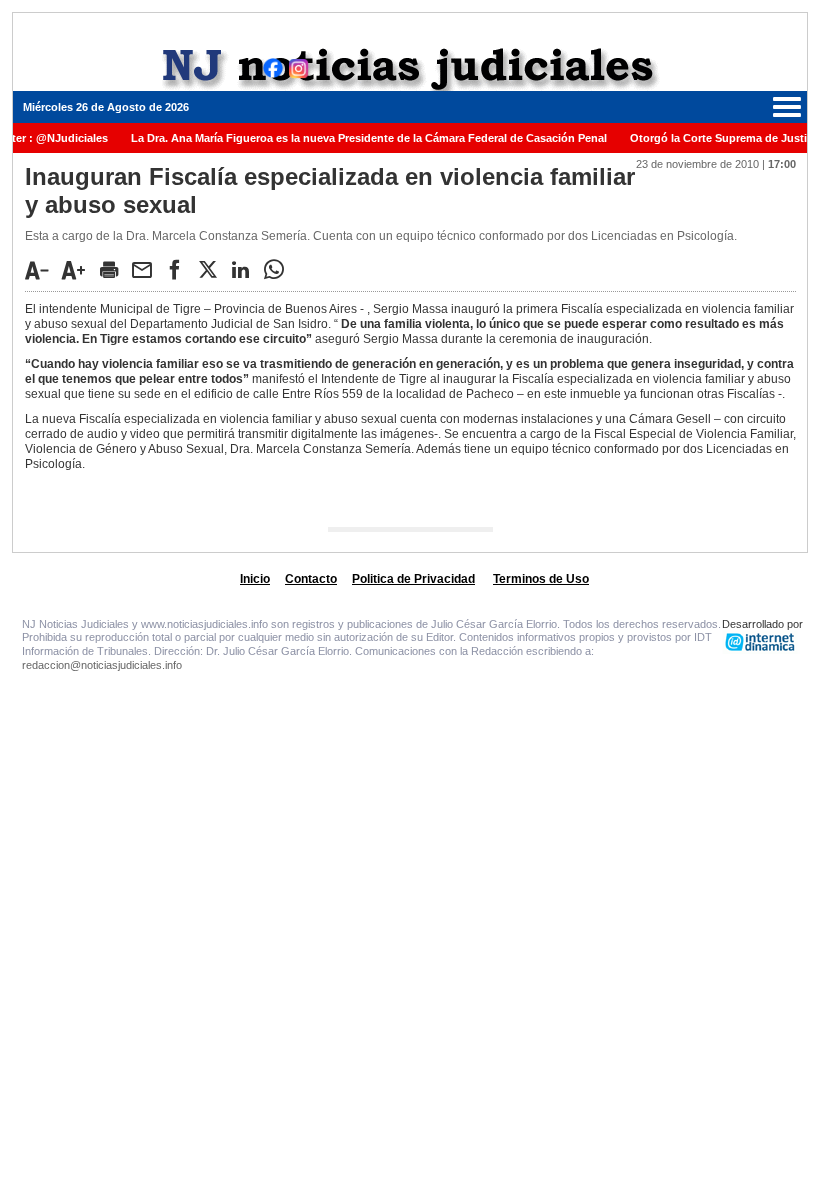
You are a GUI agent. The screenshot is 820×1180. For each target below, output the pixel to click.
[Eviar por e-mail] (147, 269)
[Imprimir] (114, 269)
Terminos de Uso (541, 579)
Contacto (311, 579)
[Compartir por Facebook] (180, 269)
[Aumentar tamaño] (79, 270)
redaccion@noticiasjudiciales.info (102, 665)
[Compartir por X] (213, 269)
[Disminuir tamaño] (42, 270)
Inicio (255, 579)
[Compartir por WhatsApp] (279, 269)
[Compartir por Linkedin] (246, 269)
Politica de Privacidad (413, 579)
